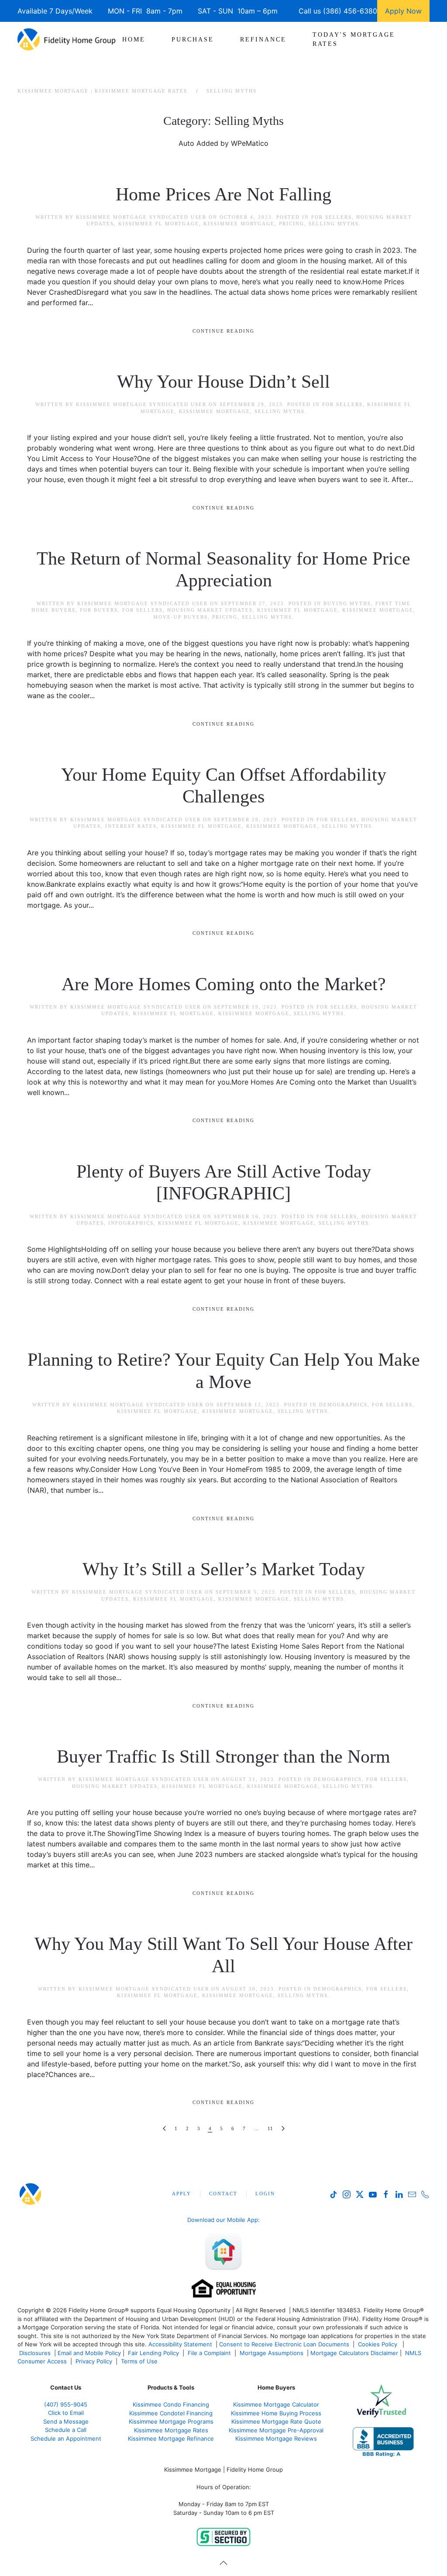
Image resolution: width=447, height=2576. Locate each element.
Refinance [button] (263, 40)
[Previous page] (164, 2129)
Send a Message (66, 2421)
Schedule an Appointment (66, 2438)
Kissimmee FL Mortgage (159, 224)
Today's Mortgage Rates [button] (354, 39)
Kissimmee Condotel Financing (171, 2413)
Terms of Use (140, 2361)
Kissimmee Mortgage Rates (171, 2430)
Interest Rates (131, 826)
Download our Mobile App (223, 2220)
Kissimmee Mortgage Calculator (276, 2404)
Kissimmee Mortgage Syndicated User (141, 217)
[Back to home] (67, 39)
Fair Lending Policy (153, 2353)
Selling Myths (334, 224)
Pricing (292, 224)
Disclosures (35, 2353)
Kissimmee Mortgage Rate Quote (276, 2421)
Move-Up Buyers (181, 617)
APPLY (182, 2194)
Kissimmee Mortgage (239, 224)
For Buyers (99, 610)
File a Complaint (210, 2353)
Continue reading (223, 331)
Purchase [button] (193, 40)
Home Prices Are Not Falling (223, 194)
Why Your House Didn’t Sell (223, 382)
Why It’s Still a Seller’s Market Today (224, 1569)
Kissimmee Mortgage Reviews (276, 2438)
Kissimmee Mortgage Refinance (171, 2438)
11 (270, 2128)
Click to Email (66, 2413)
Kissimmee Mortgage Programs (171, 2421)
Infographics (131, 1223)
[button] (223, 2563)
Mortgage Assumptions (272, 2353)
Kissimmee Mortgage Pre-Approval (276, 2430)
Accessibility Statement (180, 2344)
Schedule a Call (66, 2430)
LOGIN (265, 2194)
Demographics (343, 1405)
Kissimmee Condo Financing (171, 2404)
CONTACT (223, 2194)
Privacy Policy (94, 2361)
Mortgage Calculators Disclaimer (354, 2353)
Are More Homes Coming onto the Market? (224, 984)
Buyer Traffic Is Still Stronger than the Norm (223, 1756)
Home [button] (134, 40)
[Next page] (283, 2129)
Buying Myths (347, 603)
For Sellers (332, 217)
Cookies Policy (378, 2344)
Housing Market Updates (210, 610)
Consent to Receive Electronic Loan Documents (284, 2344)
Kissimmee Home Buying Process (276, 2413)
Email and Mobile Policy (89, 2353)
